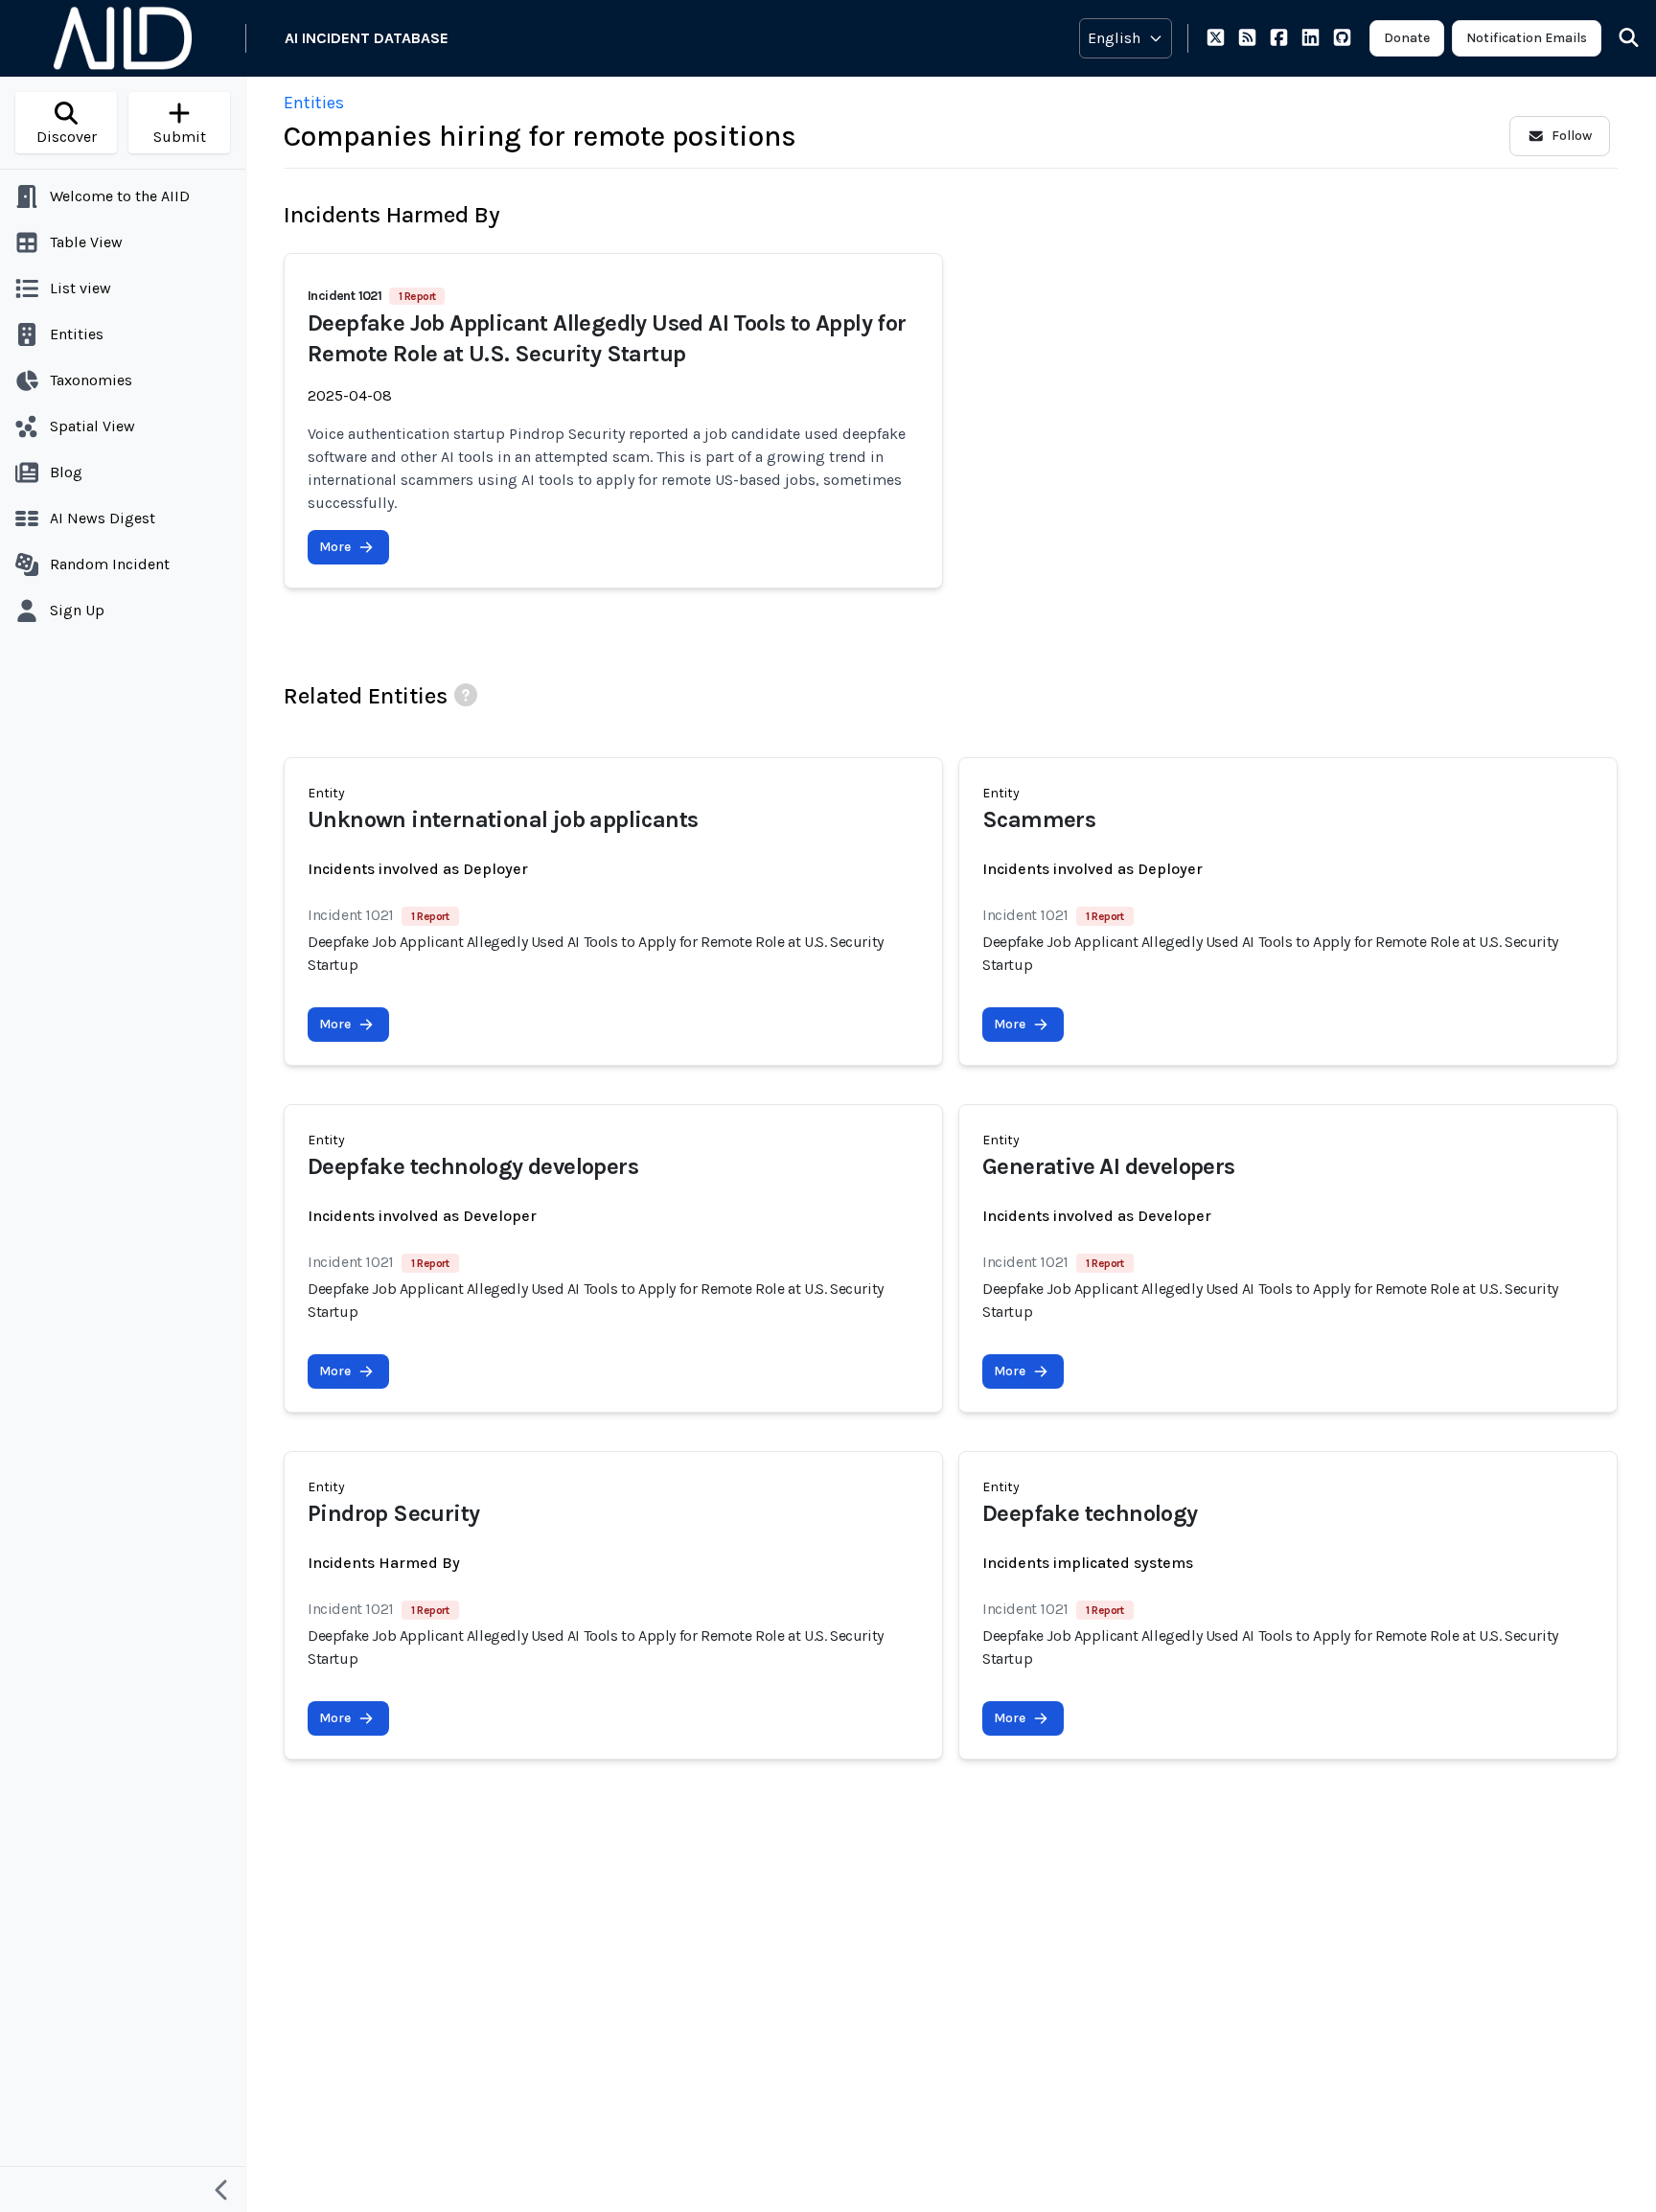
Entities (314, 103)
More (335, 547)
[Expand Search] (1617, 38)
